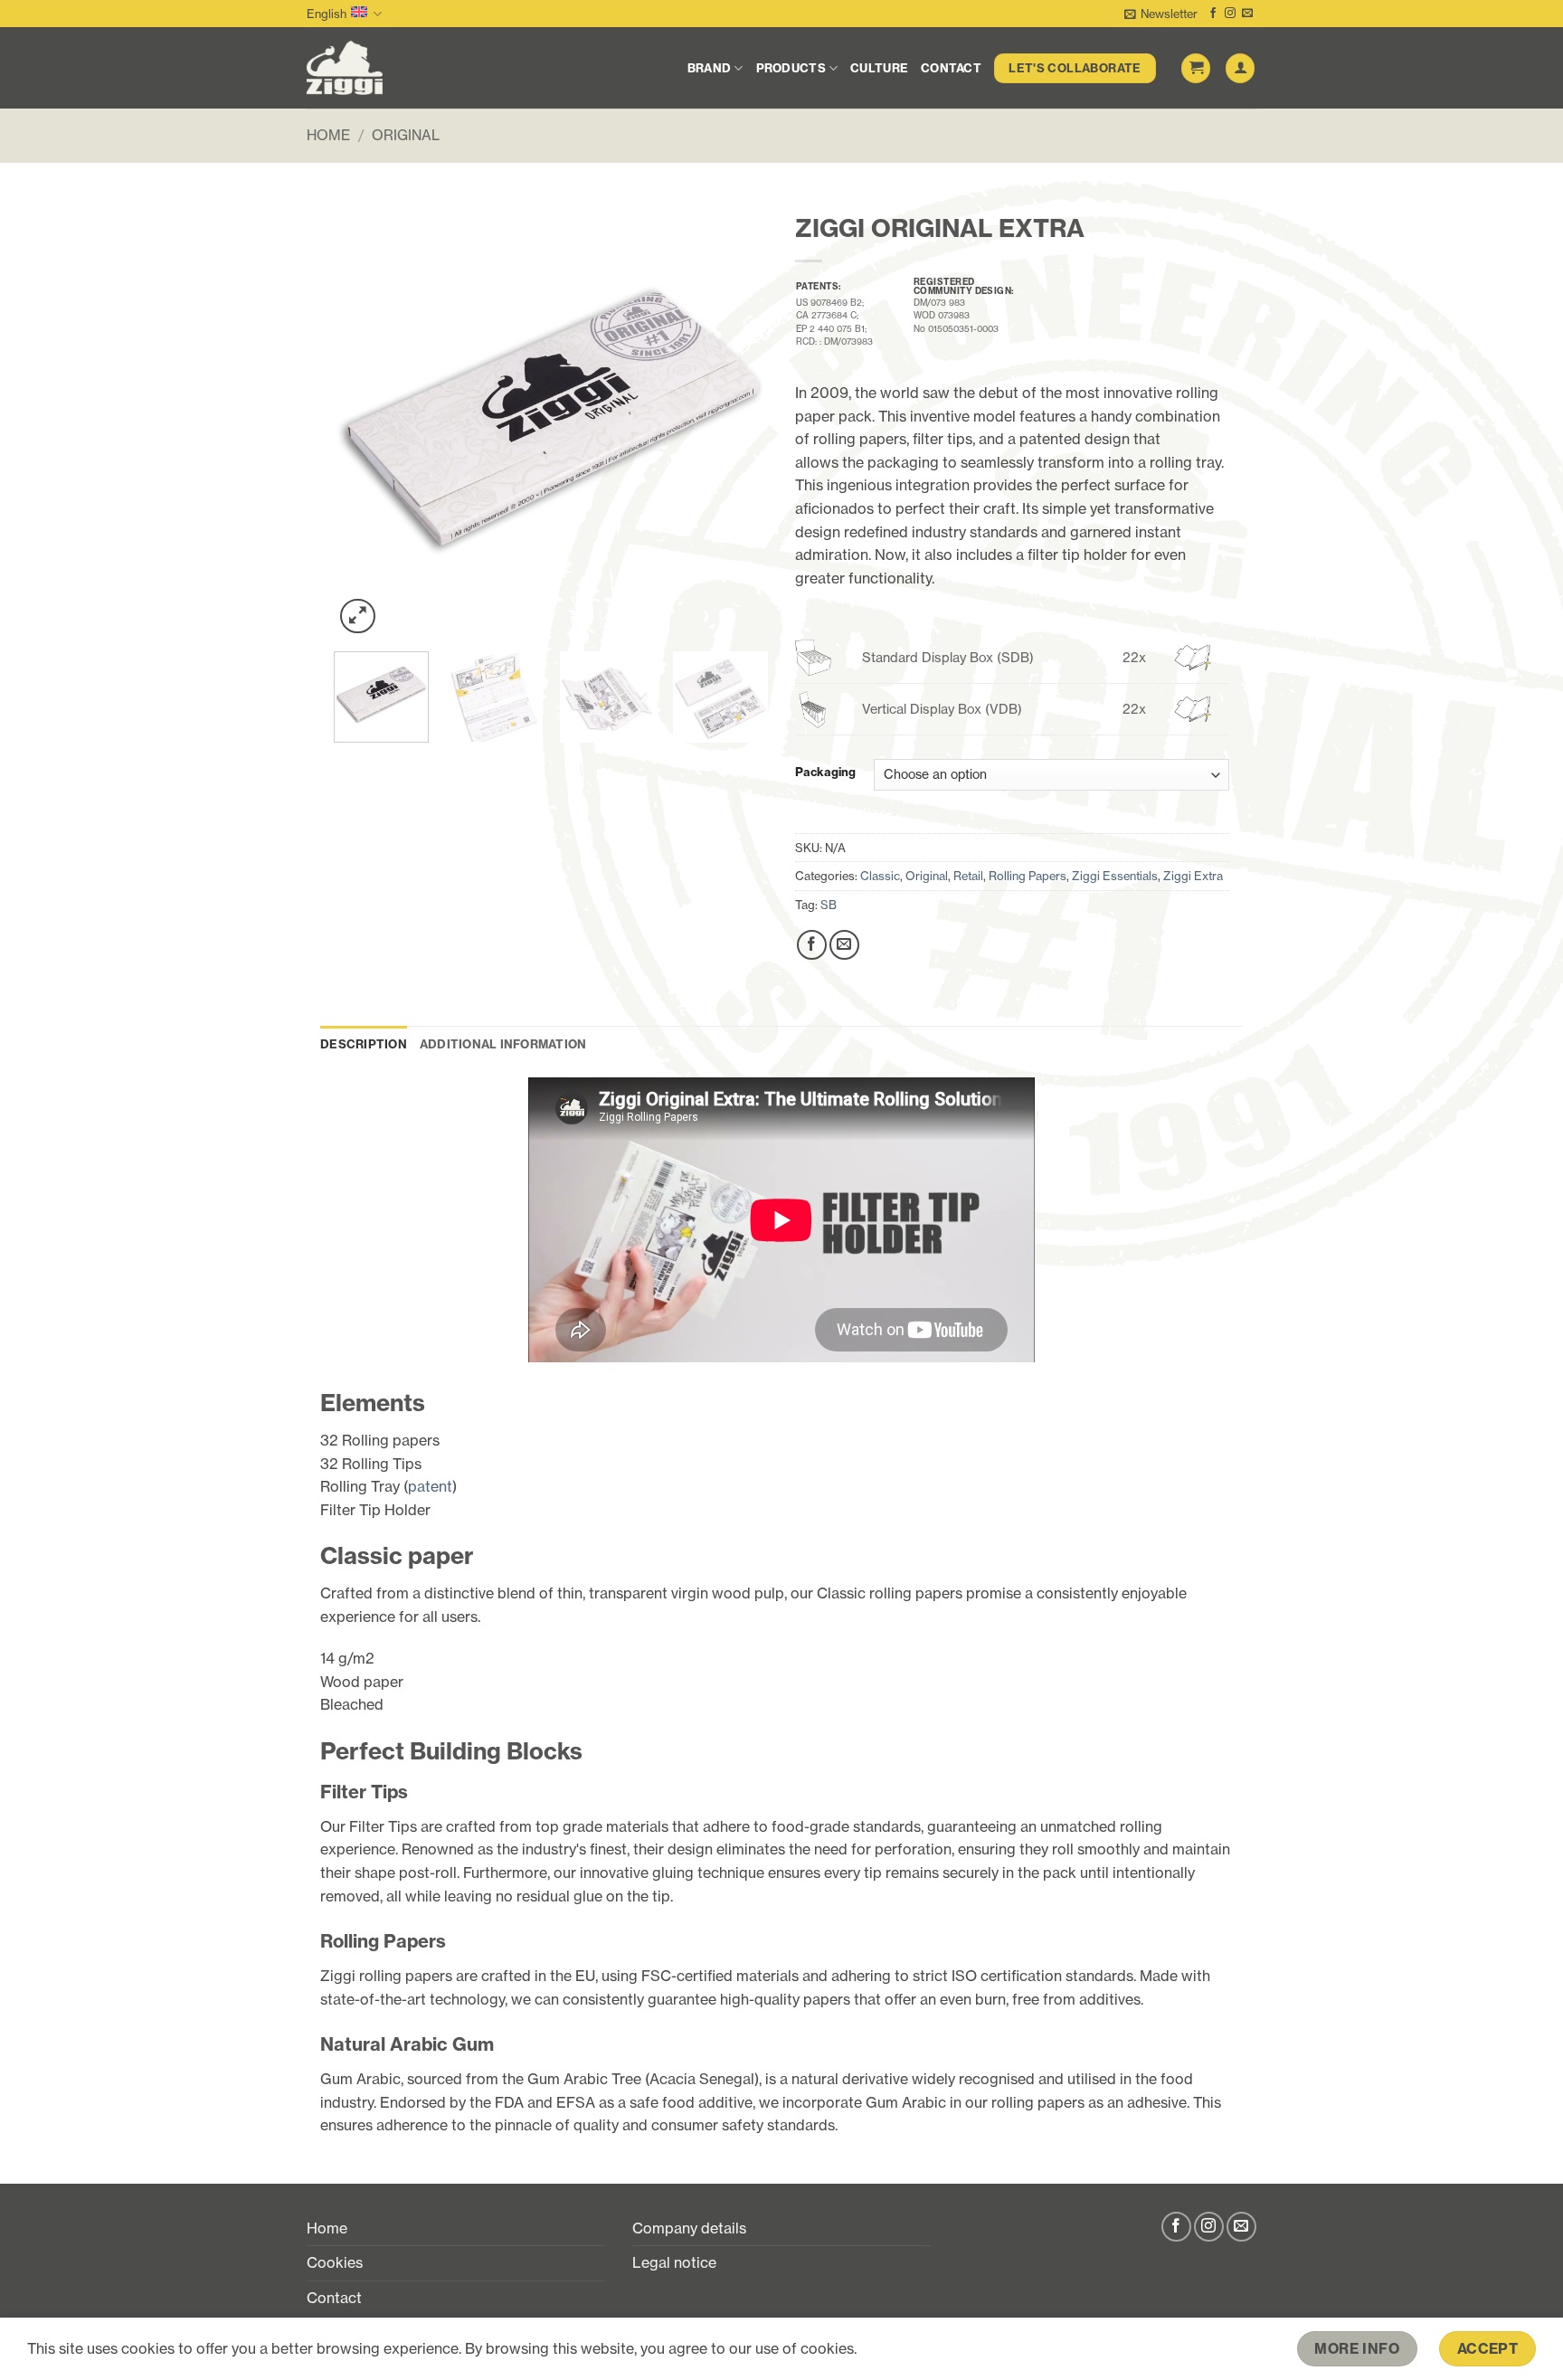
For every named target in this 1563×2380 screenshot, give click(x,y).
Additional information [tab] (503, 1044)
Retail (968, 876)
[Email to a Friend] (844, 945)
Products (791, 68)
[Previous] (365, 421)
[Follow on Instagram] (1230, 14)
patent (430, 1486)
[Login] (1240, 68)
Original (406, 135)
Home (328, 135)
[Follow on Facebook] (1213, 14)
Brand (709, 68)
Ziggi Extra (1193, 876)
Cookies (335, 2262)
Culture (879, 68)
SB (829, 905)
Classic (880, 876)
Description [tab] (364, 1044)
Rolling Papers (1028, 876)
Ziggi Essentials (1115, 876)
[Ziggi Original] (396, 68)
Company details (689, 2228)
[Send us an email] (1247, 14)
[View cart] (1196, 68)
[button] (1161, 14)
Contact (951, 68)
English (327, 14)
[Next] (736, 421)
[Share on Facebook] (812, 945)
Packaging (825, 773)
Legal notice (674, 2262)
